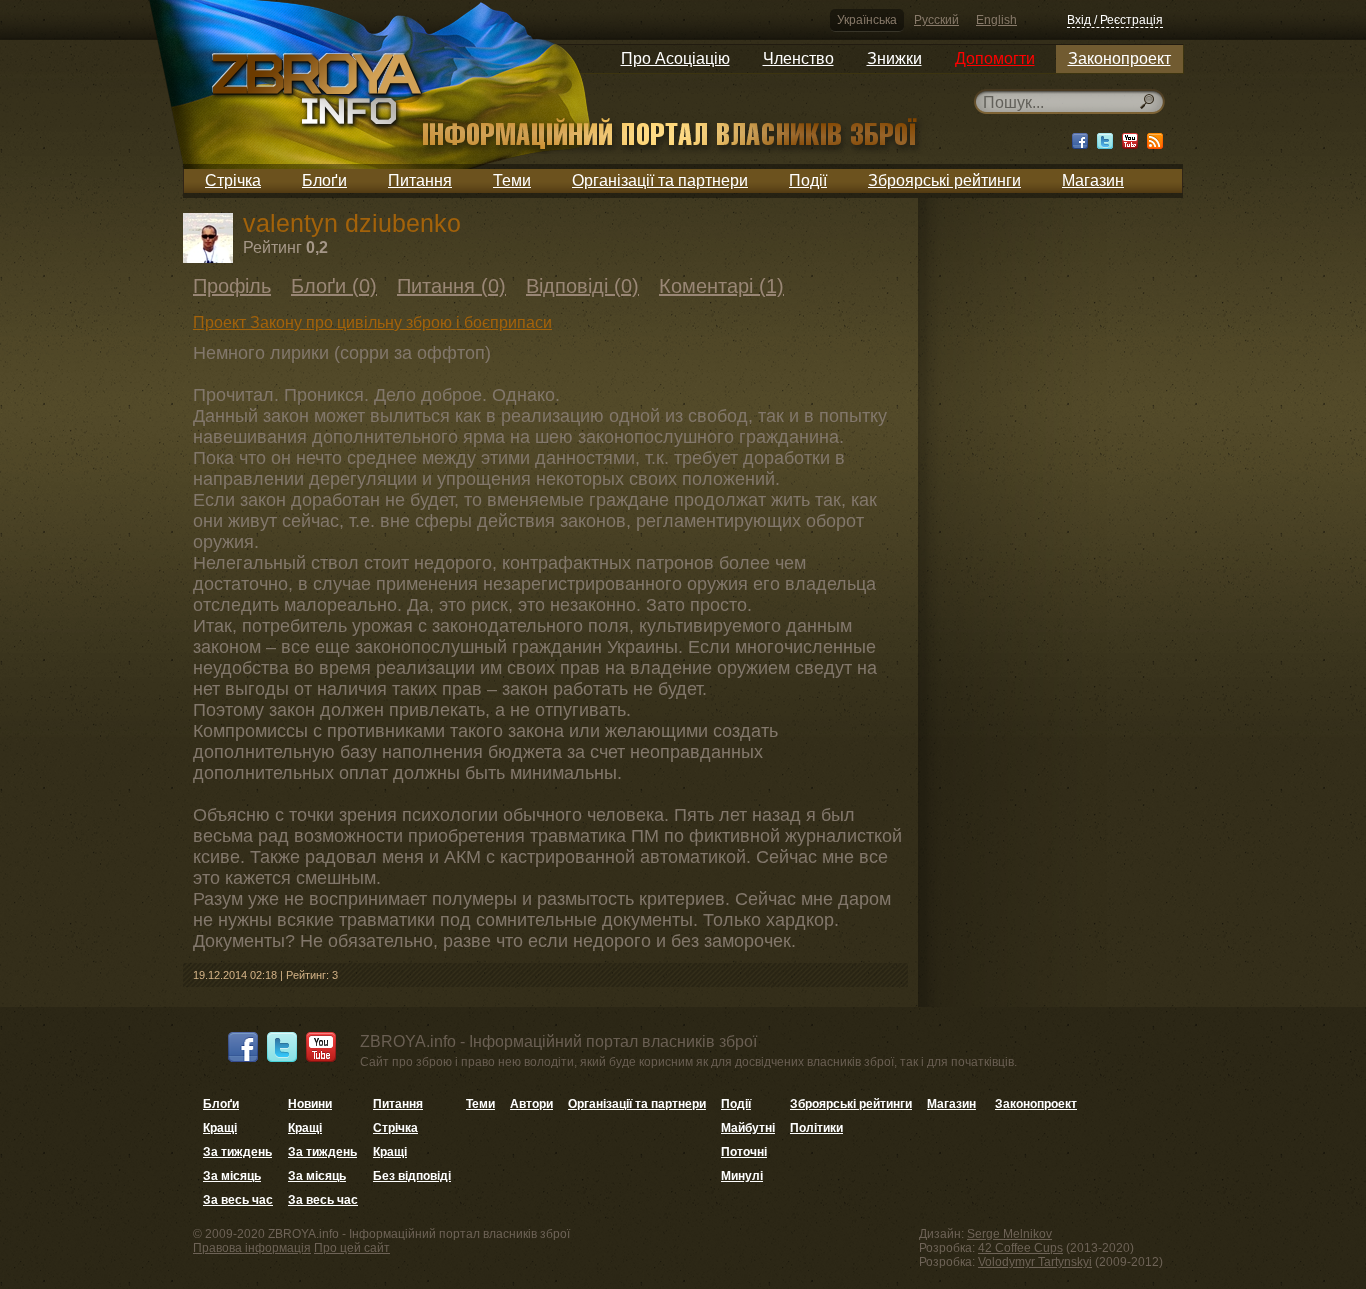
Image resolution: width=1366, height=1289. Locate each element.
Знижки (894, 58)
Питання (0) (451, 286)
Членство (798, 58)
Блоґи (324, 180)
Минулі (742, 1176)
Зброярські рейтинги (944, 180)
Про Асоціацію (675, 58)
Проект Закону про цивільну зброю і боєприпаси (372, 322)
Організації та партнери (660, 180)
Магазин (1093, 180)
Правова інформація (252, 1248)
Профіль (232, 286)
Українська (867, 20)
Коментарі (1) (721, 286)
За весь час (238, 1200)
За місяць (232, 1176)
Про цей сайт (352, 1248)
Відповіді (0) (582, 286)
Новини (310, 1104)
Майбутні (748, 1128)
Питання (420, 180)
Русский (936, 20)
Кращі (220, 1128)
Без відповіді (412, 1176)
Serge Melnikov (1009, 1234)
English (996, 20)
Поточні (744, 1152)
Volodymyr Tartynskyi (1035, 1262)
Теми (512, 180)
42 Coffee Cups (1020, 1248)
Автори (531, 1104)
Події (808, 180)
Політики (816, 1128)
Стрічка (233, 180)
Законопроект (1119, 58)
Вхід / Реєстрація (1115, 20)
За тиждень (237, 1152)
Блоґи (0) (334, 286)
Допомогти (995, 58)
